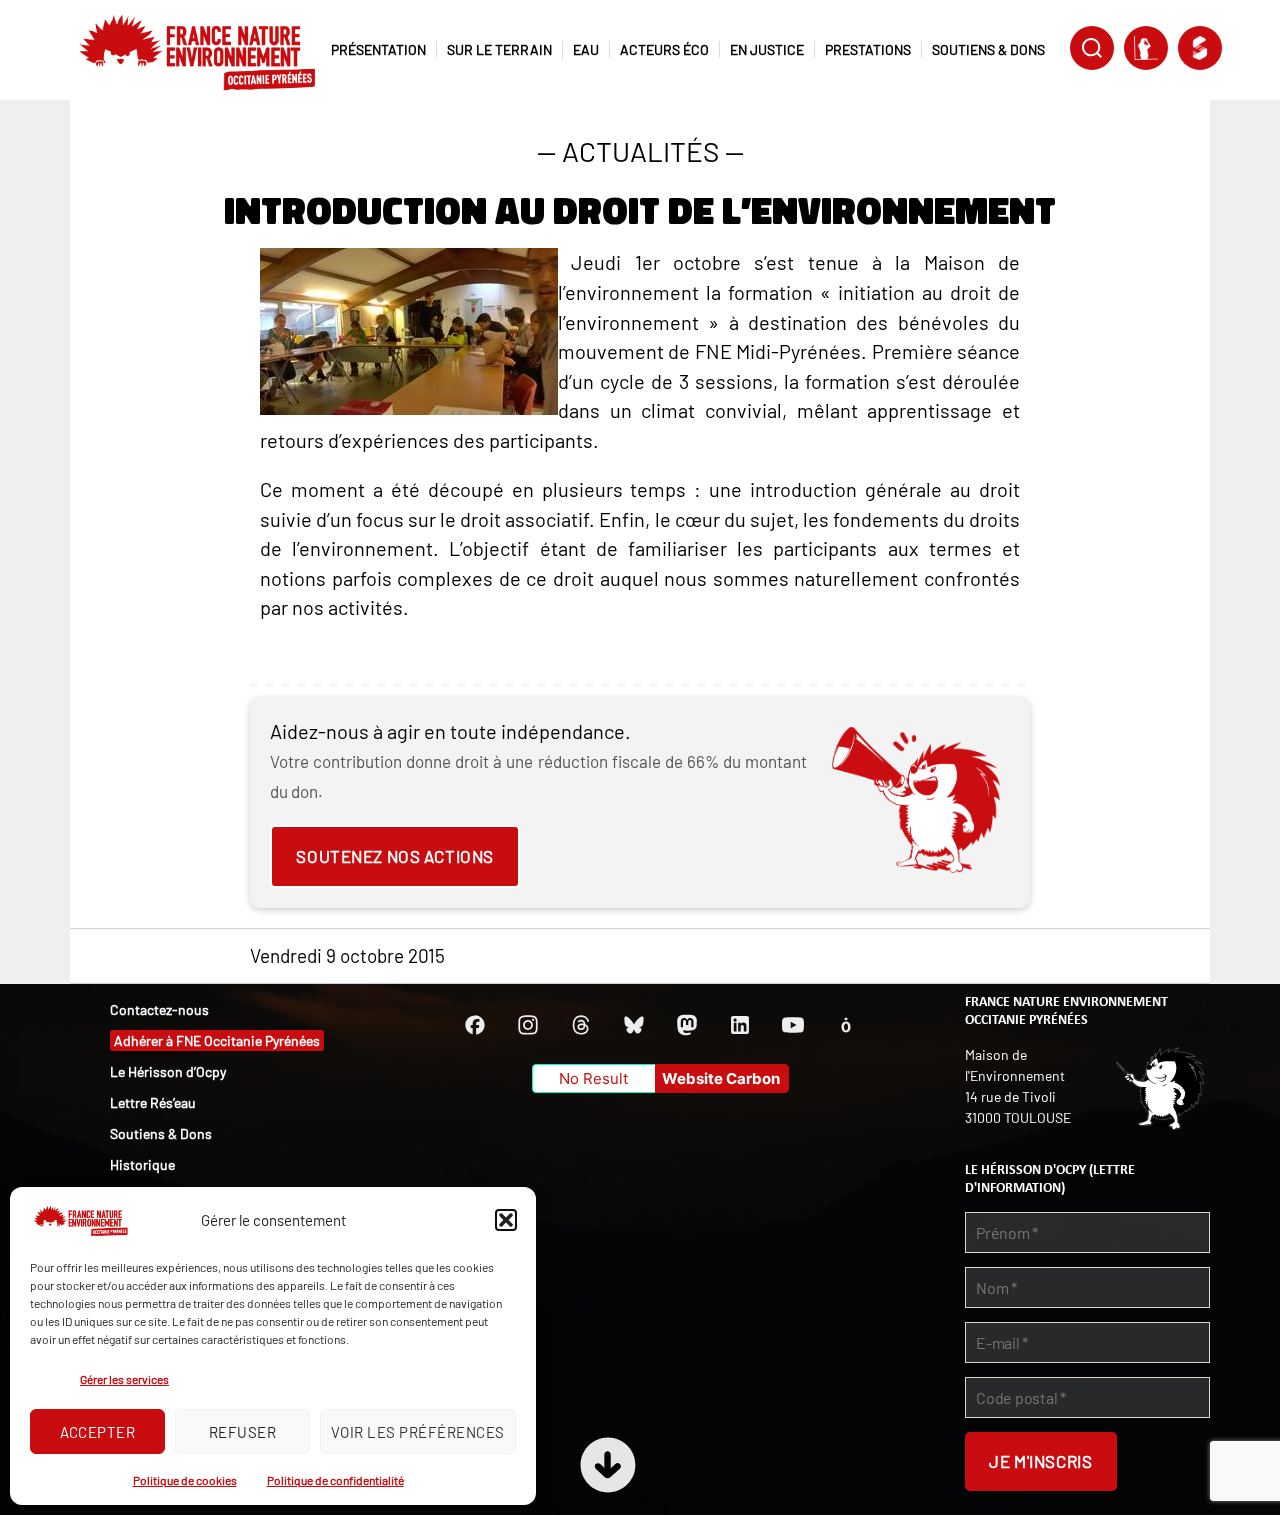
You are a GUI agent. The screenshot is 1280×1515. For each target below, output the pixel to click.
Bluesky (634, 1025)
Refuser (243, 1432)
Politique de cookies (185, 1480)
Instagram (528, 1025)
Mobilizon (846, 1025)
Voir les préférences (418, 1432)
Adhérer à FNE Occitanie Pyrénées (217, 1040)
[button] (506, 1220)
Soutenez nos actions (394, 856)
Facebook (475, 1025)
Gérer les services (124, 1379)
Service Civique (1200, 48)
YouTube (793, 1025)
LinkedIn (740, 1025)
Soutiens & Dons (161, 1133)
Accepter (98, 1432)
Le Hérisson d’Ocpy (168, 1071)
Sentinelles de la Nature (1146, 48)
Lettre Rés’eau (153, 1102)
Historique (142, 1164)
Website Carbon (721, 1078)
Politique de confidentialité (335, 1480)
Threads (581, 1025)
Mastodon (687, 1025)
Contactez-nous (159, 1009)
